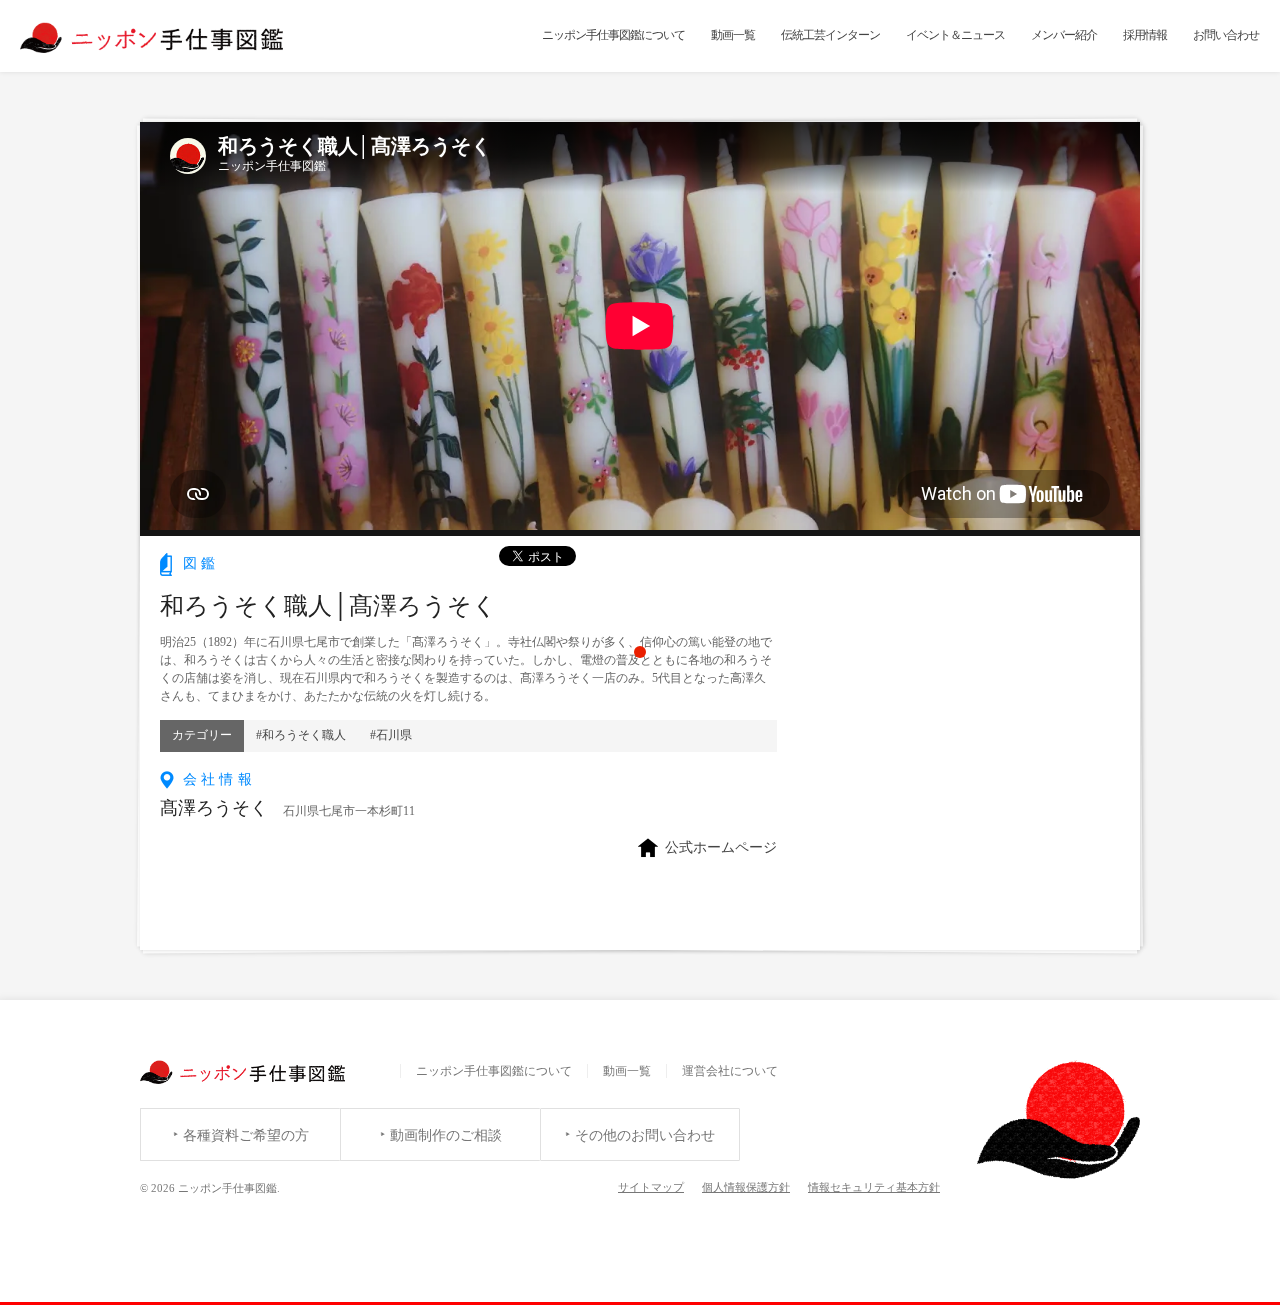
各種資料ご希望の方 (246, 1135)
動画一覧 (733, 35)
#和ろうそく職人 (301, 735)
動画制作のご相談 (446, 1135)
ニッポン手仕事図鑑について (613, 35)
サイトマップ (651, 1187)
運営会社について (730, 1071)
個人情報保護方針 (746, 1187)
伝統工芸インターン (830, 35)
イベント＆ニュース (955, 35)
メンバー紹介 (1064, 35)
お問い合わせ (1226, 35)
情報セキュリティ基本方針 (874, 1187)
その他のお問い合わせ (645, 1135)
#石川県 (391, 735)
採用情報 (1145, 35)
